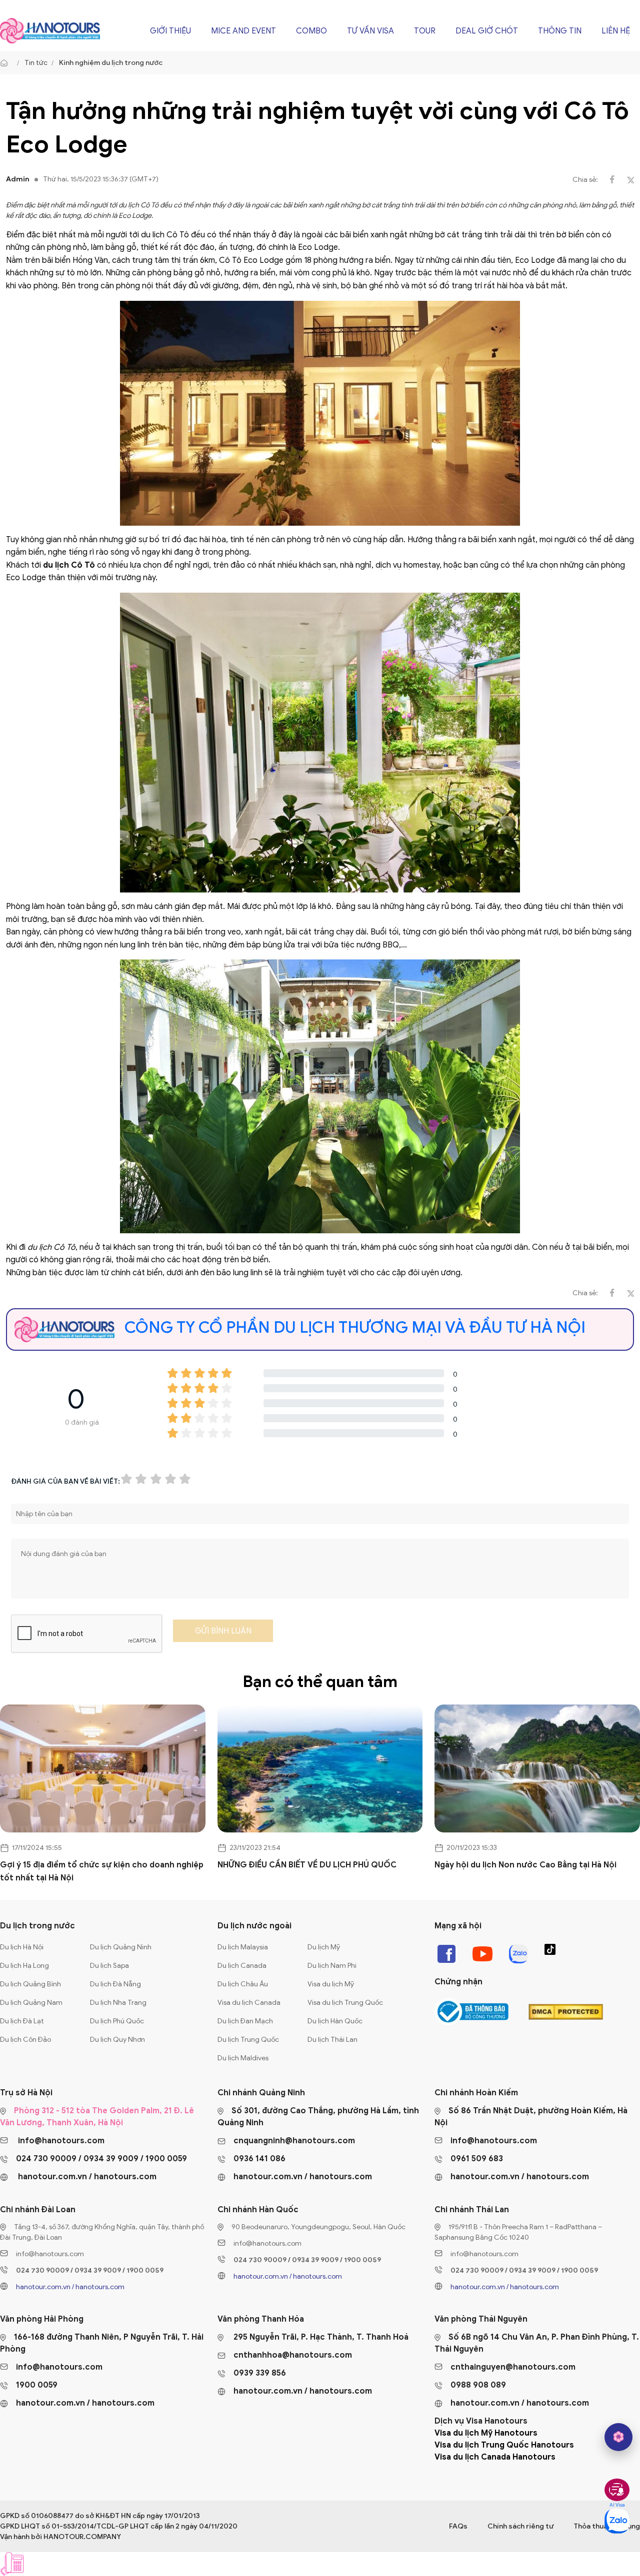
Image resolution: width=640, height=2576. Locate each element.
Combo (311, 31)
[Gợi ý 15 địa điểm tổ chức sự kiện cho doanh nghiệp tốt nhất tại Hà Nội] (103, 1769)
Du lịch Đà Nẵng (115, 1984)
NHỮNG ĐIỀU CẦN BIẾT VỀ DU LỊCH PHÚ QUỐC (307, 1865)
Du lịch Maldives (243, 2058)
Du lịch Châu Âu (243, 1984)
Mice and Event (243, 31)
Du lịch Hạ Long (24, 1966)
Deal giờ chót (487, 31)
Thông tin (560, 31)
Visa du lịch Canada (249, 2003)
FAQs (458, 2526)
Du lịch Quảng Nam (31, 2003)
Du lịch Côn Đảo (25, 2040)
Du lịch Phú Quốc (117, 2021)
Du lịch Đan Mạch (245, 2021)
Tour (425, 31)
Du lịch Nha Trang (118, 2003)
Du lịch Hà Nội (22, 1947)
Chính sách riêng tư (520, 2526)
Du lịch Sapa (109, 1966)
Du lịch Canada (242, 1966)
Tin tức (36, 63)
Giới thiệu (170, 31)
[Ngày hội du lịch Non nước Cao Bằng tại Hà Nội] (537, 1769)
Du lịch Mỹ (324, 1947)
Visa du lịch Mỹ (331, 1984)
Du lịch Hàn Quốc (335, 2021)
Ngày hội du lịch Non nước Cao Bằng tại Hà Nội (525, 1865)
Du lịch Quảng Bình (30, 1984)
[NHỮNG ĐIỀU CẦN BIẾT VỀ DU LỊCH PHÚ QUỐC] (320, 1769)
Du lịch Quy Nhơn (117, 2040)
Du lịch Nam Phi (332, 1966)
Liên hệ (616, 31)
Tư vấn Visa (370, 31)
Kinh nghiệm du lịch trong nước (111, 63)
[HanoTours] (6, 63)
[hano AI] (618, 2437)
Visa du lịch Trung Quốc (345, 2003)
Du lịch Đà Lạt (22, 2021)
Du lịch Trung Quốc (248, 2040)
